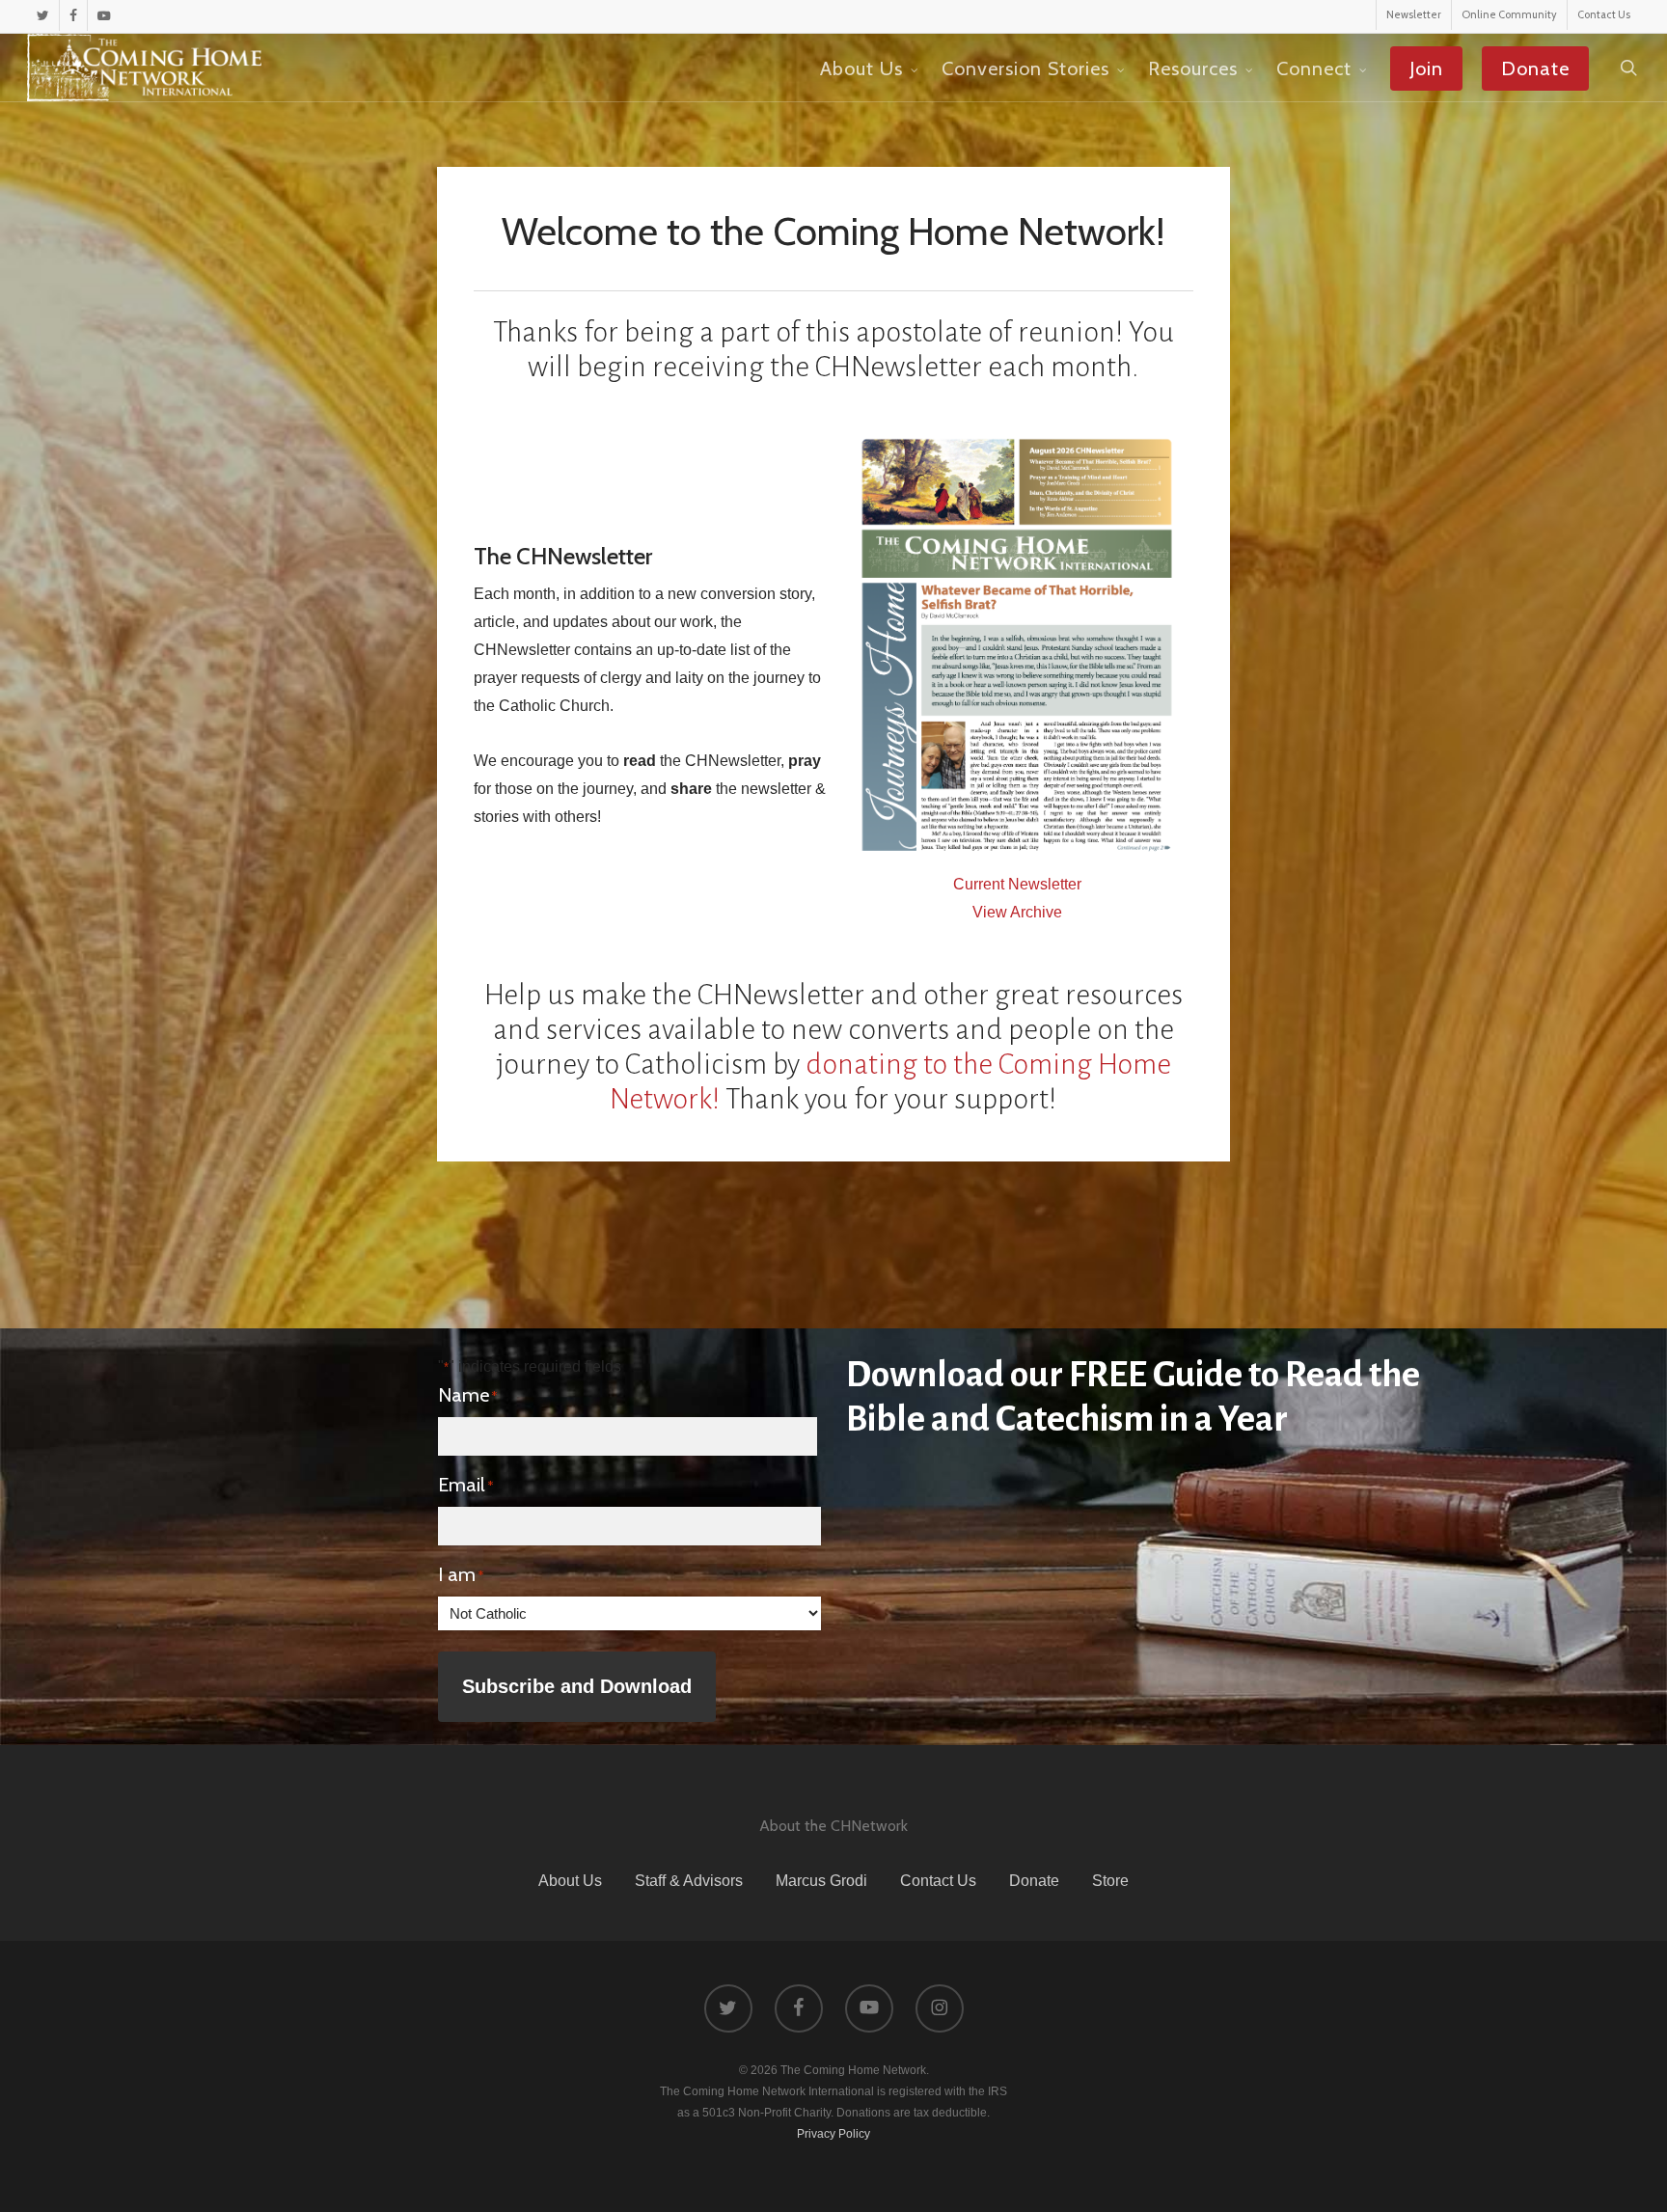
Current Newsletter (1017, 884)
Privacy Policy (833, 2134)
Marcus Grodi (821, 1881)
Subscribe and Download (577, 1686)
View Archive (1017, 912)
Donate (1034, 1881)
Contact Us (938, 1881)
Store (1110, 1881)
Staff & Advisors (689, 1881)
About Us (570, 1881)
